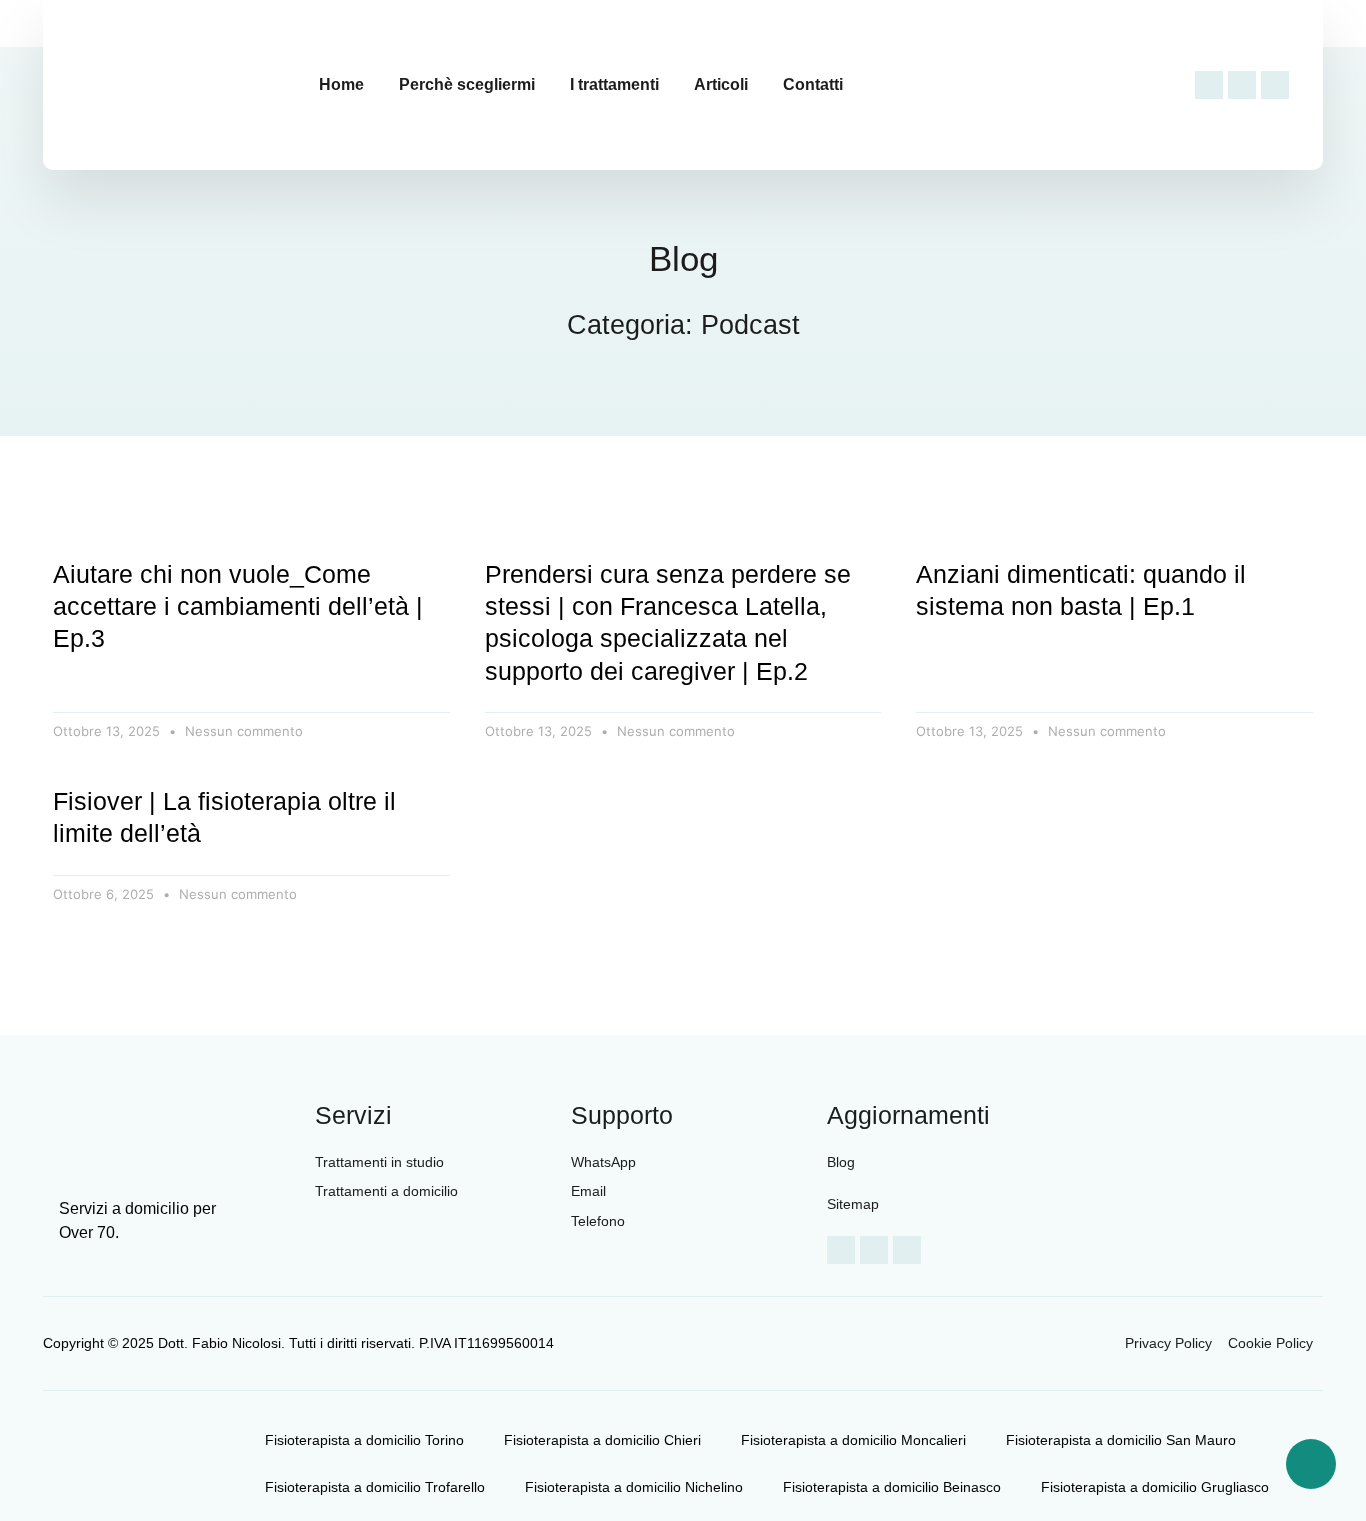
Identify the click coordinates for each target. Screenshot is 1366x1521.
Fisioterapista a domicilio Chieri (602, 1440)
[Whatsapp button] (1311, 1464)
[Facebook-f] (1209, 85)
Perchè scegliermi (467, 84)
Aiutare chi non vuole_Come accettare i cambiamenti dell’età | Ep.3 (238, 606)
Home (341, 84)
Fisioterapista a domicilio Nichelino (634, 1487)
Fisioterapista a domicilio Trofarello (375, 1487)
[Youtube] (1275, 85)
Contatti (813, 84)
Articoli (721, 84)
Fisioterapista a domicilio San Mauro (1121, 1440)
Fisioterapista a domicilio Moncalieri (853, 1440)
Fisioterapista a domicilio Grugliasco (1155, 1487)
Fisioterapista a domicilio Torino (364, 1440)
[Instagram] (1242, 85)
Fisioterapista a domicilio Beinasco (892, 1487)
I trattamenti (614, 84)
